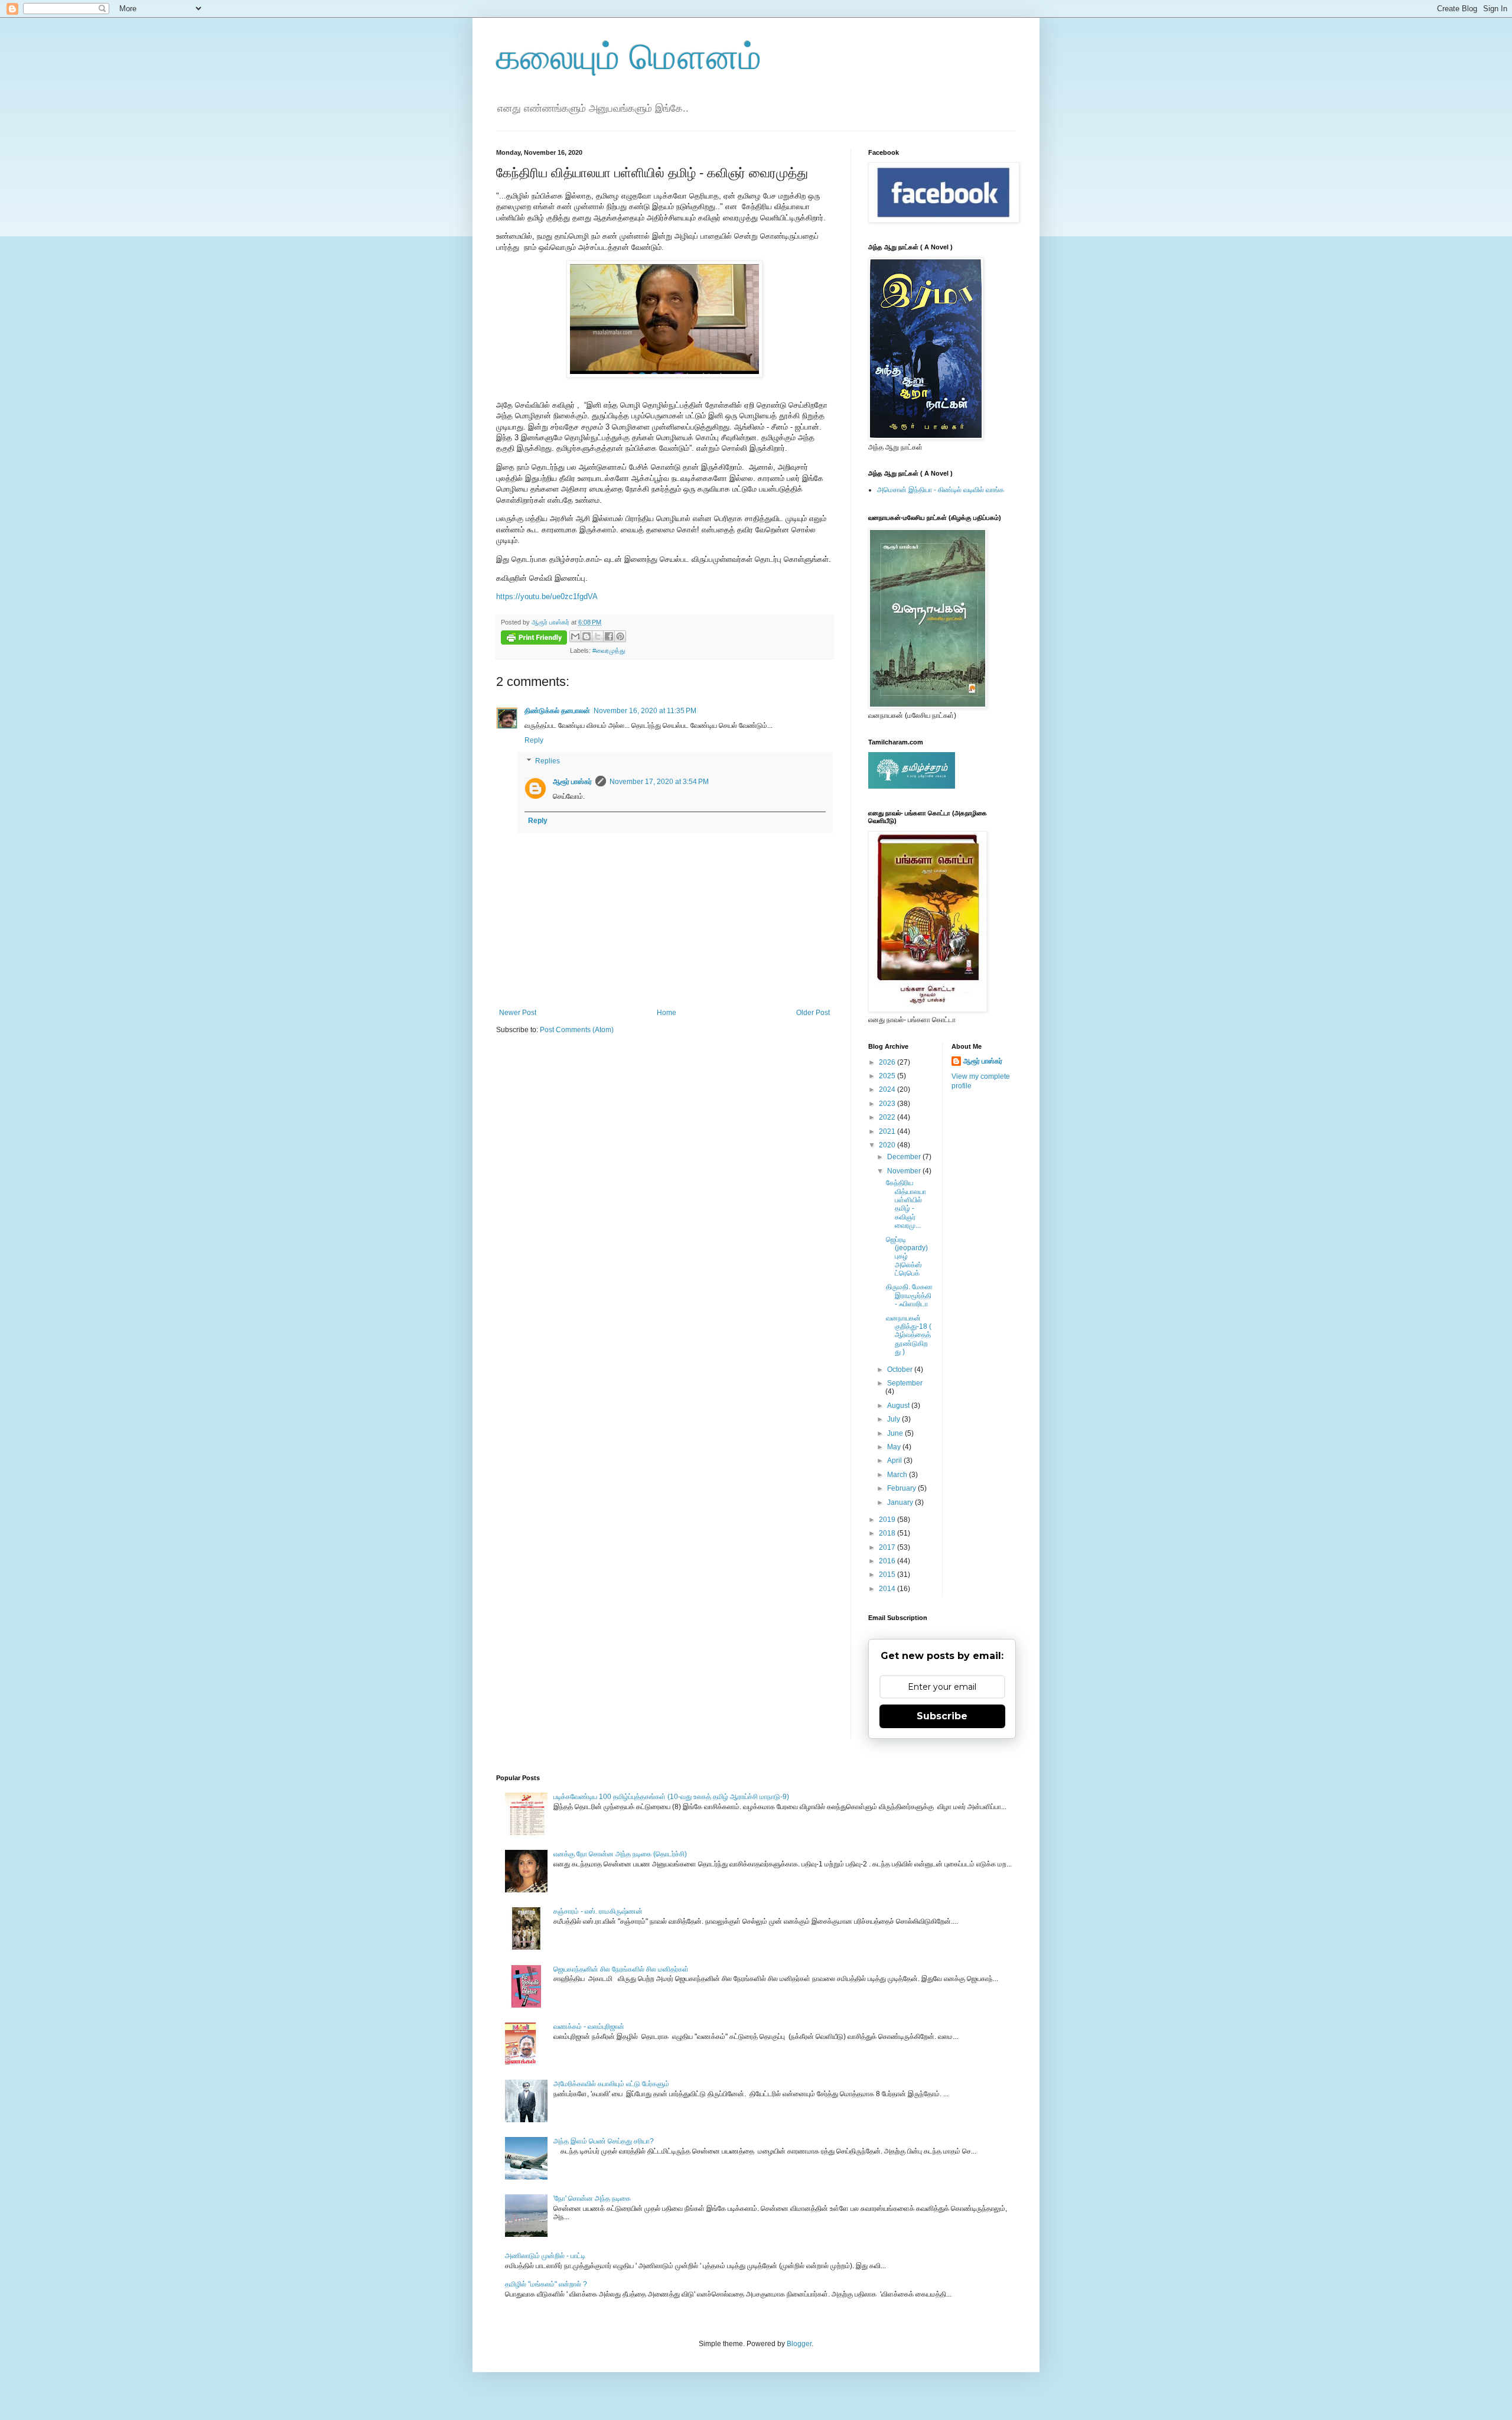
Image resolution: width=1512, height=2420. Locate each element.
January (901, 1502)
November (905, 1171)
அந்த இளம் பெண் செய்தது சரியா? (604, 2141)
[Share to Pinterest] (620, 636)
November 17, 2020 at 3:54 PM (659, 782)
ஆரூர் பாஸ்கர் (572, 782)
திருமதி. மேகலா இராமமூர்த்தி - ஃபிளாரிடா (909, 1295)
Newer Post (518, 1013)
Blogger (799, 2344)
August (899, 1406)
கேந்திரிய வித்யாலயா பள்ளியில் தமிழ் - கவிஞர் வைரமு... (906, 1204)
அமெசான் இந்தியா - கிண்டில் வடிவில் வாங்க (941, 490)
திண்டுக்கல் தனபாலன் (557, 711)
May (895, 1447)
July (895, 1419)
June (896, 1433)
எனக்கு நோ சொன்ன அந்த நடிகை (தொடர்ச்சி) (620, 1854)
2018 (888, 1533)
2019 (888, 1520)
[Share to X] (598, 636)
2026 (888, 1062)
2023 (888, 1104)
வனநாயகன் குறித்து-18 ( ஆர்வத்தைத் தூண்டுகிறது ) (909, 1335)
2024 (888, 1089)
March (898, 1475)
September (905, 1383)
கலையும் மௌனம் (629, 57)
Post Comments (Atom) (577, 1030)
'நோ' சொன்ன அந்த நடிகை (592, 2198)
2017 (888, 1547)
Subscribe (942, 1716)
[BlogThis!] (586, 636)
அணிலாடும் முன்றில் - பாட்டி (545, 2256)
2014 (888, 1589)
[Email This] (575, 636)
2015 (888, 1575)
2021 (888, 1131)
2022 (888, 1117)
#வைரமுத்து (609, 650)
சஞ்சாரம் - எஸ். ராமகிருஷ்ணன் (598, 1911)
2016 (888, 1561)
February (902, 1488)
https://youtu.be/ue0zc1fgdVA (547, 596)
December (905, 1157)
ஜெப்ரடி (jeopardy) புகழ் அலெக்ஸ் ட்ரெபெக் (907, 1257)
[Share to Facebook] (609, 636)
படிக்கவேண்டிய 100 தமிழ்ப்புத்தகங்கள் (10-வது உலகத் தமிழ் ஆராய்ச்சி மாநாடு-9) (671, 1797)
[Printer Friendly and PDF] (534, 639)
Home (667, 1013)
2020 (888, 1145)
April (895, 1461)
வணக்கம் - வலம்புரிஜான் (589, 2027)
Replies (548, 762)
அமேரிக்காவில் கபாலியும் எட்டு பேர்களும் (611, 2084)
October (901, 1370)
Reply (534, 740)
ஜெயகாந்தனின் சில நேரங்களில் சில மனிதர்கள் (621, 1969)
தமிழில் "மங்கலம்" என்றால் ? (546, 2284)
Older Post (813, 1013)
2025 (888, 1076)
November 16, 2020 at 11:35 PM (645, 711)
